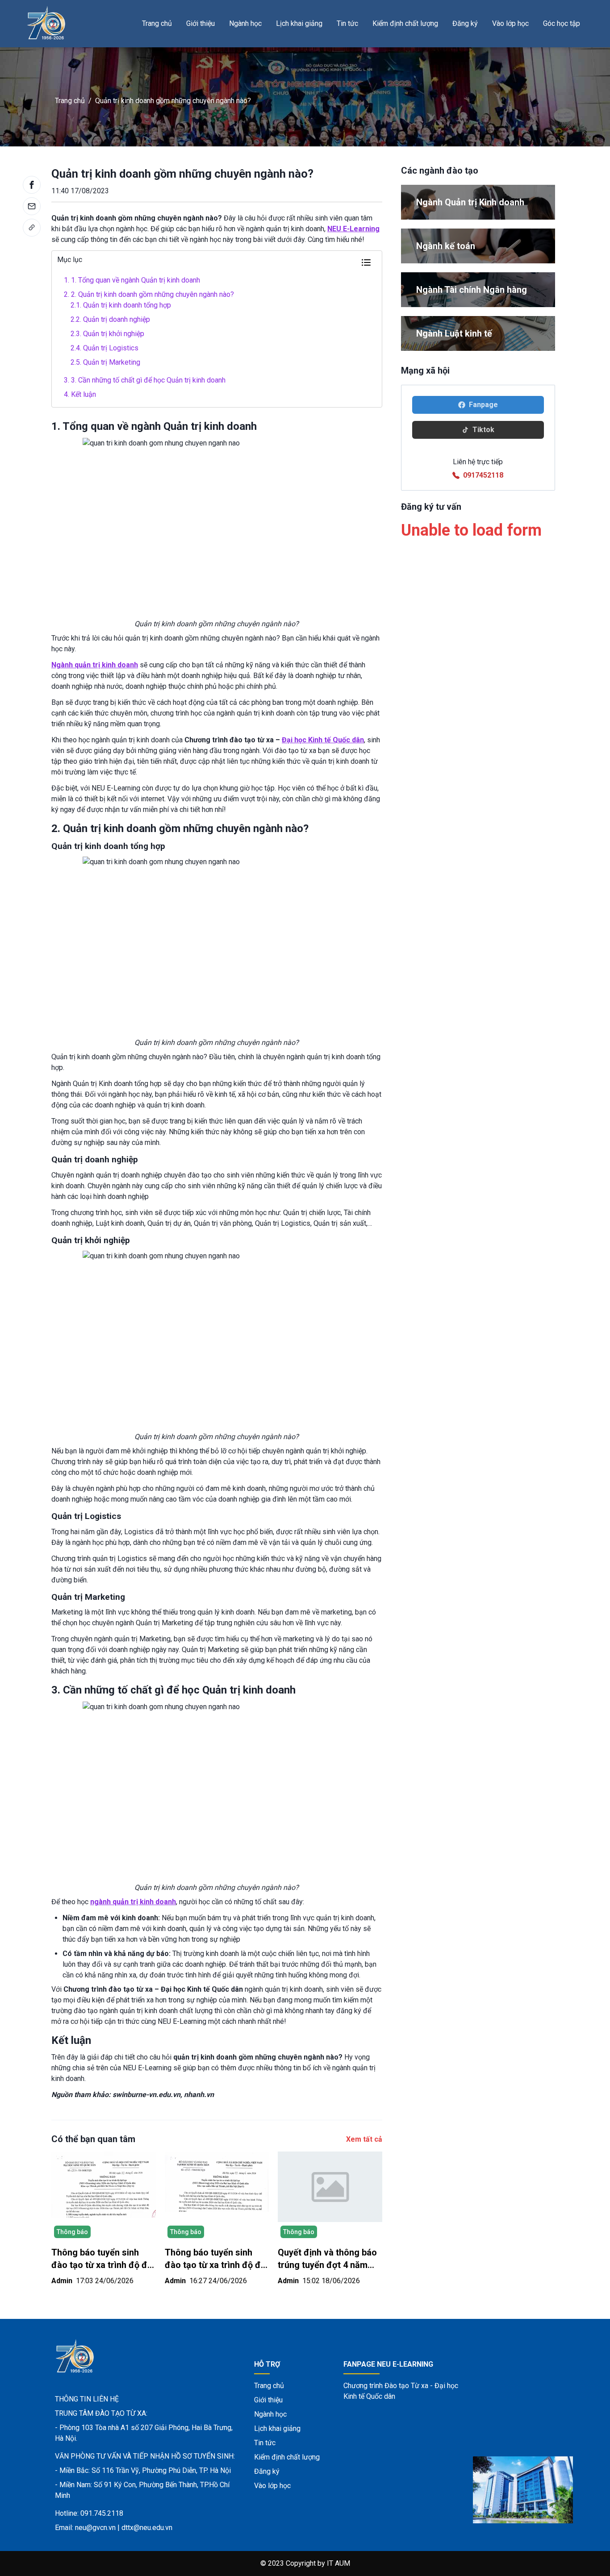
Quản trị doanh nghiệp (110, 319)
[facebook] (32, 185)
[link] (32, 228)
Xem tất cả (364, 2139)
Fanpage (483, 405)
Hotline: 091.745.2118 (89, 2513)
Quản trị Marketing (105, 362)
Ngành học (245, 23)
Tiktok (483, 430)
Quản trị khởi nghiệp (107, 334)
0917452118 (483, 475)
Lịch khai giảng (299, 23)
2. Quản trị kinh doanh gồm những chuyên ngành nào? (149, 294)
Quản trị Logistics (104, 348)
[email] (32, 206)
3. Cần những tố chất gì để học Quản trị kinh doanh (145, 380)
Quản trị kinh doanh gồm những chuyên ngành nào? (173, 101)
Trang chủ (157, 23)
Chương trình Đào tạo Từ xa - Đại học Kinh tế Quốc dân (401, 2391)
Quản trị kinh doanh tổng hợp (121, 305)
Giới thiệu (201, 23)
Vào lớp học (510, 23)
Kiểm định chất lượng (405, 23)
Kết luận (80, 394)
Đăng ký (465, 23)
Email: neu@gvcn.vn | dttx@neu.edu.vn (114, 2528)
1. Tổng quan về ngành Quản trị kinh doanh (132, 280)
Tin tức (347, 23)
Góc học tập (562, 23)
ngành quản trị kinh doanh (133, 1902)
